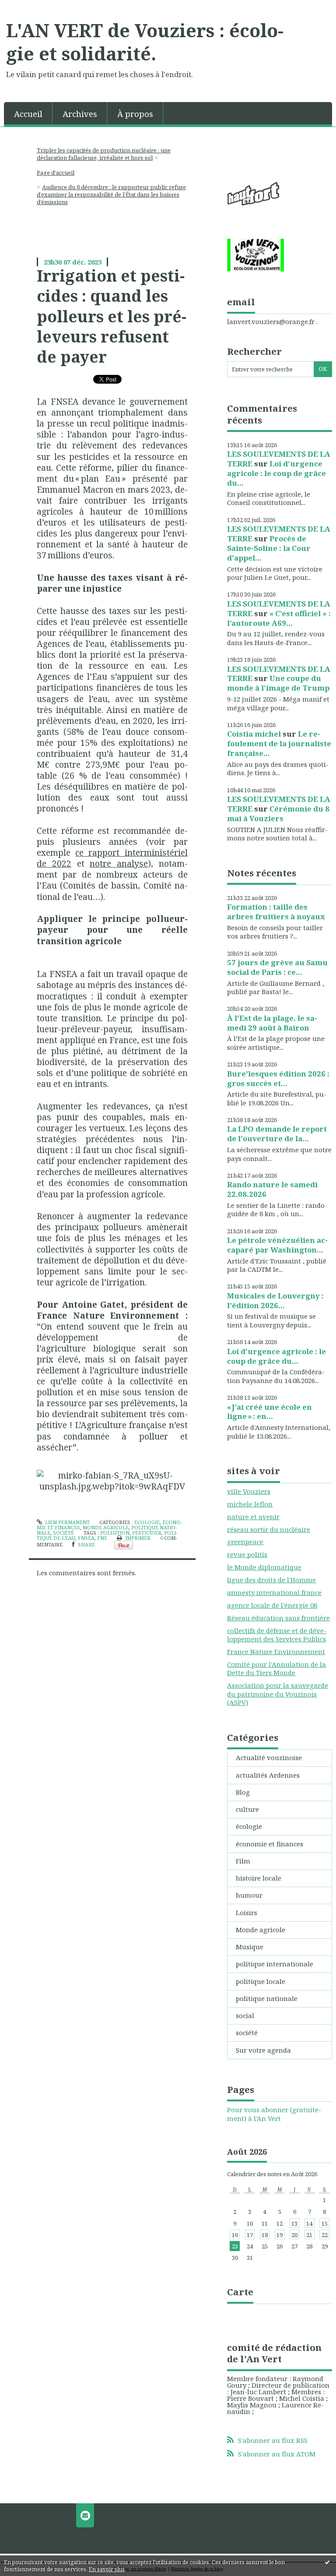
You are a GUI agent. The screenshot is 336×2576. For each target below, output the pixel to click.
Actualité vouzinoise (269, 1757)
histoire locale (259, 1878)
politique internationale (275, 1964)
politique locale (261, 1981)
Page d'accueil (56, 173)
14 (309, 2223)
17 (250, 2235)
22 (325, 2235)
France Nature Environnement (276, 1651)
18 (265, 2235)
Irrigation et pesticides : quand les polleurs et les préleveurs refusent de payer (112, 316)
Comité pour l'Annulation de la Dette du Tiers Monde (276, 1669)
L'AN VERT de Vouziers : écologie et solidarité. (145, 42)
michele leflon (250, 1504)
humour (249, 1895)
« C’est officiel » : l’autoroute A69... (279, 618)
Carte (240, 2292)
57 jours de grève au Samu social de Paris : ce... (277, 967)
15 (325, 2223)
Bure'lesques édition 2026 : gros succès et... (278, 1078)
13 (294, 2223)
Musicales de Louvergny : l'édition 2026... (275, 1300)
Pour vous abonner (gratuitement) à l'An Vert (274, 2114)
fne (102, 1538)
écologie (147, 1522)
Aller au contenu (31, 7)
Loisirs (247, 1913)
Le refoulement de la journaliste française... (279, 743)
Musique (250, 1947)
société (63, 1533)
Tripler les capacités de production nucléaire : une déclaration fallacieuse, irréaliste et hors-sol (104, 154)
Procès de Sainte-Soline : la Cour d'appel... (269, 548)
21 (309, 2235)
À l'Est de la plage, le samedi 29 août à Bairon (272, 1023)
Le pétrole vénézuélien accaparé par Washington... (277, 1245)
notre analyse (119, 863)
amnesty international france (274, 1592)
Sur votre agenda (263, 2050)
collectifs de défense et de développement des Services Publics (277, 1635)
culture (247, 1809)
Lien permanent (67, 1522)
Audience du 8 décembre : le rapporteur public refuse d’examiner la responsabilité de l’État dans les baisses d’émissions (112, 194)
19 (280, 2235)
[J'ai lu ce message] (327, 2562)
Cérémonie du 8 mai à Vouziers (278, 813)
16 (235, 2235)
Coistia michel (254, 734)
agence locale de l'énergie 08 (272, 1605)
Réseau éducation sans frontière (278, 1618)
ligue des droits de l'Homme (271, 1580)
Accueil (28, 114)
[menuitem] (28, 113)
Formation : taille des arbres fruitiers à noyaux (276, 912)
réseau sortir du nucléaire (269, 1529)
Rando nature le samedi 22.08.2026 (272, 1189)
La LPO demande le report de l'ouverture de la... (277, 1134)
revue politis (247, 1554)
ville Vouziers (249, 1491)
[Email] (85, 2515)
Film (243, 1861)
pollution (115, 1533)
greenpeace (245, 1542)
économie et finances (269, 1844)
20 (294, 2235)
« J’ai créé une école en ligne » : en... (269, 1412)
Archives (80, 114)
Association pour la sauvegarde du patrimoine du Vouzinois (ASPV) (278, 1694)
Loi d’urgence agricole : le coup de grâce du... (276, 473)
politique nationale (267, 1998)
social (245, 2015)
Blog (243, 1792)
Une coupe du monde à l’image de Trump (278, 683)
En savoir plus (107, 2569)
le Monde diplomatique (264, 1567)
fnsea (86, 1538)
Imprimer (137, 1538)
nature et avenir (253, 1517)
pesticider (147, 1533)
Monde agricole (106, 1527)
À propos (135, 114)
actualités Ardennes (268, 1775)
